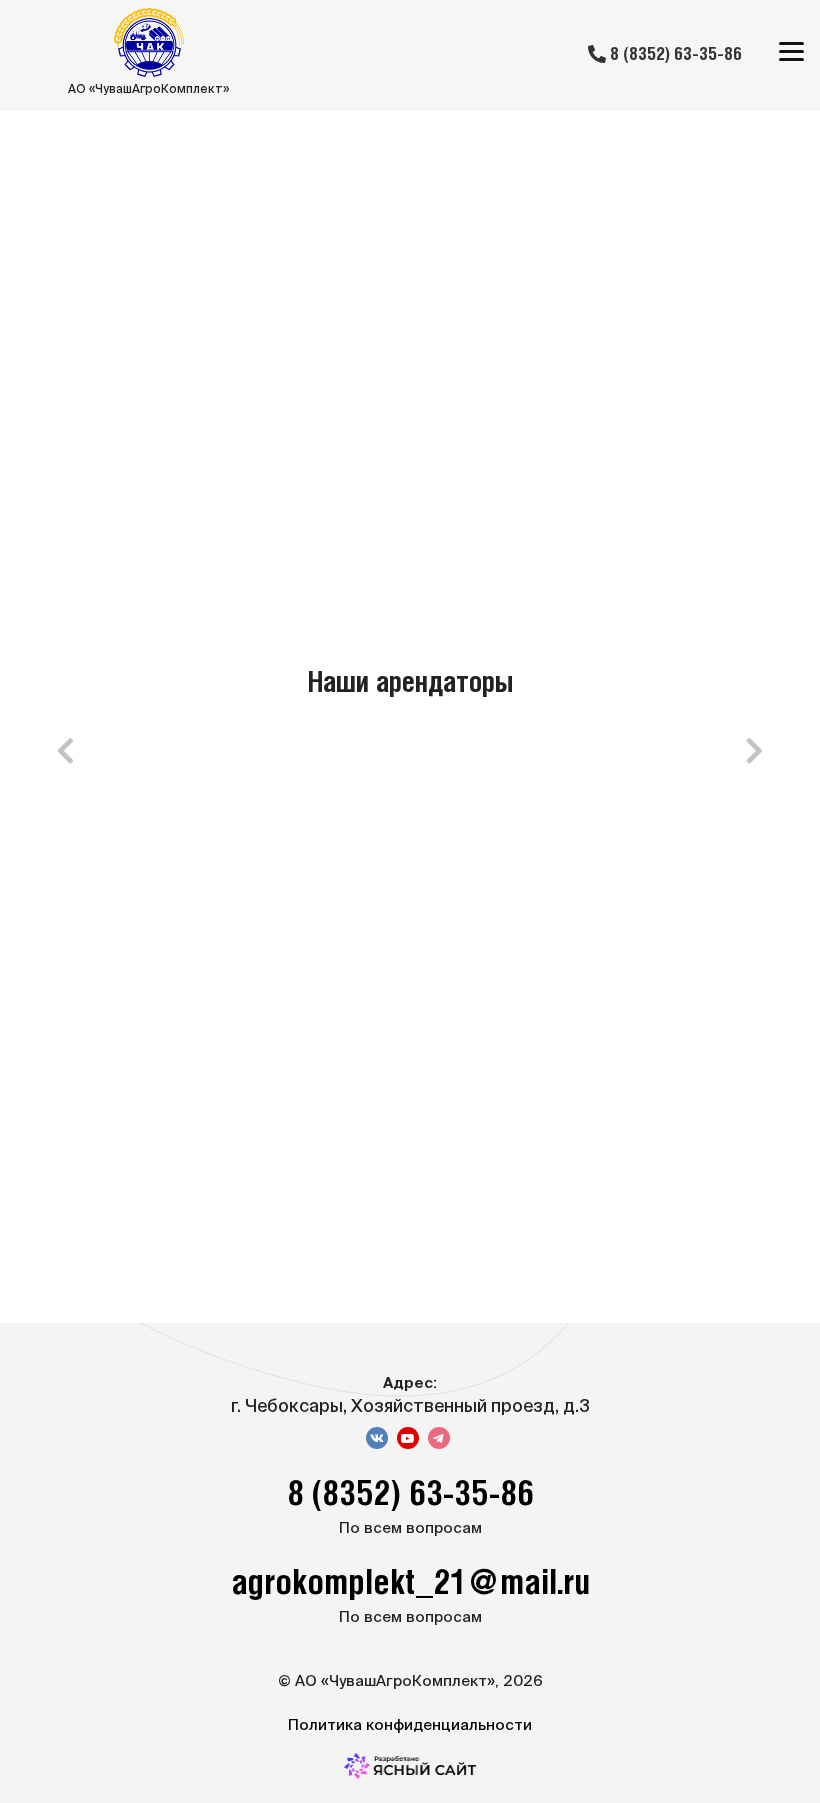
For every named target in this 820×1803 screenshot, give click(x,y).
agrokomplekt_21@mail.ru (410, 1584)
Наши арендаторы (410, 684)
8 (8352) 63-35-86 (674, 55)
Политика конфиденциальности (410, 1724)
